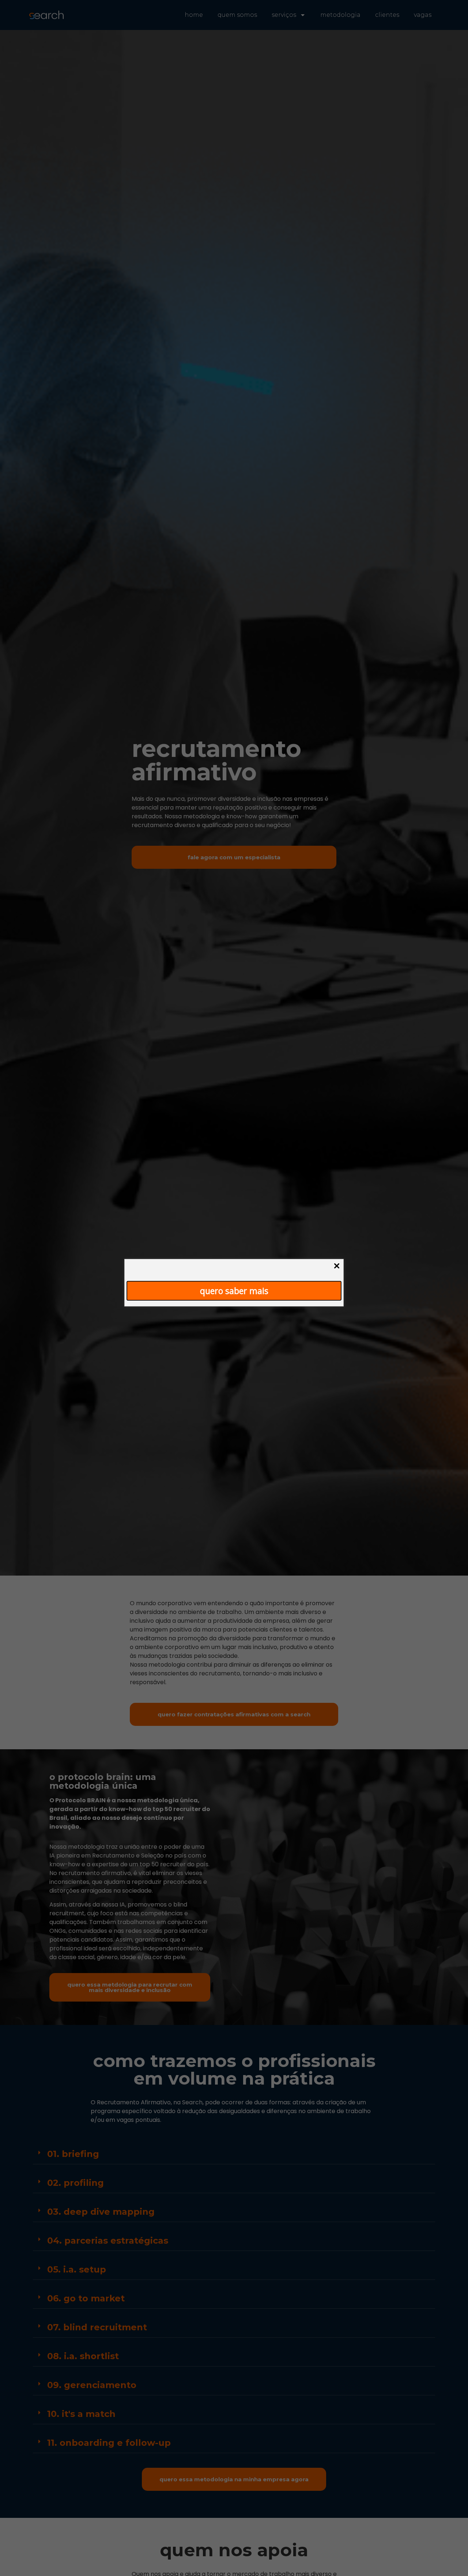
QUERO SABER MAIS (234, 1290)
